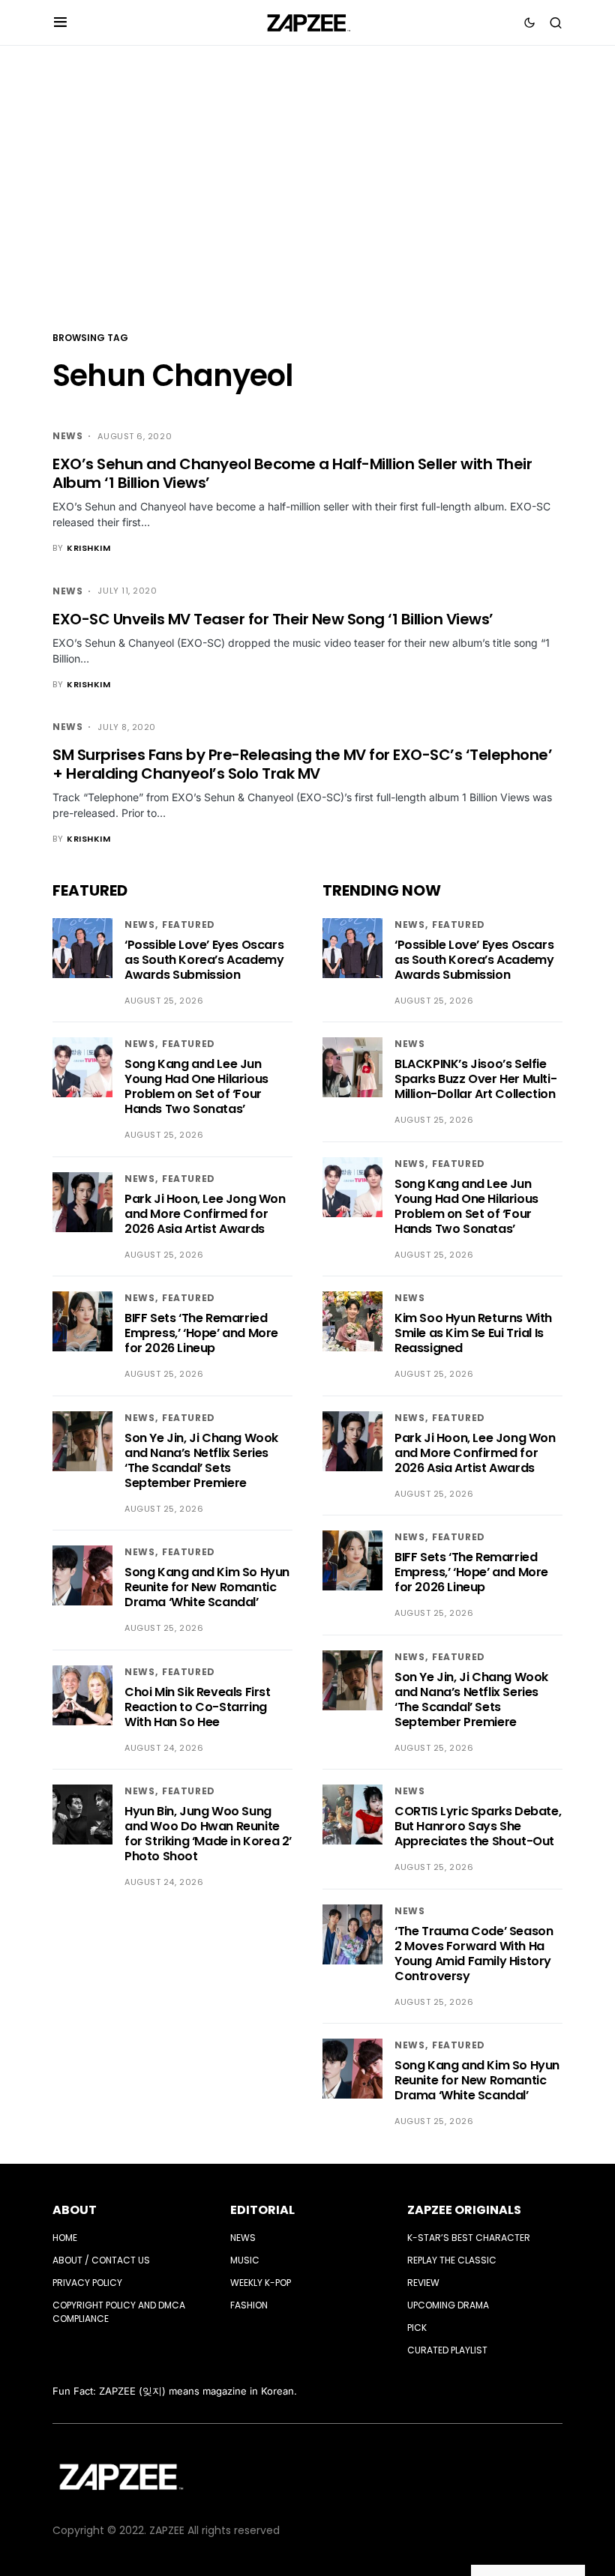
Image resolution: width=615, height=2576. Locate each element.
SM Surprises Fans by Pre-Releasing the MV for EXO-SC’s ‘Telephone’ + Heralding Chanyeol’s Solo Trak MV (302, 764)
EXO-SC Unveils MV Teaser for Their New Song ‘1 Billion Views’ (273, 619)
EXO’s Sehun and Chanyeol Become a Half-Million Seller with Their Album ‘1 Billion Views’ (292, 473)
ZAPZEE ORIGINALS (464, 2210)
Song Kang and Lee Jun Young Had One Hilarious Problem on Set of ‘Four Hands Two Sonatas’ (196, 1086)
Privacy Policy (87, 2283)
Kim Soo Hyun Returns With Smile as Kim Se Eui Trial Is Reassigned (473, 1333)
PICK (417, 2328)
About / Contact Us (101, 2260)
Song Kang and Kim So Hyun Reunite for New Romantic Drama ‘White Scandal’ (207, 1587)
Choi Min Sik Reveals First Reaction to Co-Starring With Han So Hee (198, 1707)
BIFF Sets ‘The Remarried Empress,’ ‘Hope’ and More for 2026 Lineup (201, 1333)
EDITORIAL (262, 2210)
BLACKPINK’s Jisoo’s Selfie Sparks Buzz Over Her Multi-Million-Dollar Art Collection (475, 1079)
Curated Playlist (447, 2350)
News (67, 436)
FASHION (249, 2305)
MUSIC (245, 2260)
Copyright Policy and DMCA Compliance (119, 2312)
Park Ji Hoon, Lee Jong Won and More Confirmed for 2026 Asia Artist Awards (205, 1214)
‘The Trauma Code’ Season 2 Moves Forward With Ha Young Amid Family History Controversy (474, 1954)
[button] (60, 22)
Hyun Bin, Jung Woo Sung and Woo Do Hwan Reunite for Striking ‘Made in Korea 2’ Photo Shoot (208, 1834)
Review (423, 2283)
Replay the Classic (452, 2260)
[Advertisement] (307, 187)
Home (65, 2238)
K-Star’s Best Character (469, 2238)
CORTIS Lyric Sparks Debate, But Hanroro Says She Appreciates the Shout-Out (478, 1826)
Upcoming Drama (448, 2305)
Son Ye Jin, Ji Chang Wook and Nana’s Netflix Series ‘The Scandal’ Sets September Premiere (201, 1460)
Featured (189, 924)
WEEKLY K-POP (261, 2283)
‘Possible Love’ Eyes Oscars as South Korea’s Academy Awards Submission (204, 960)
